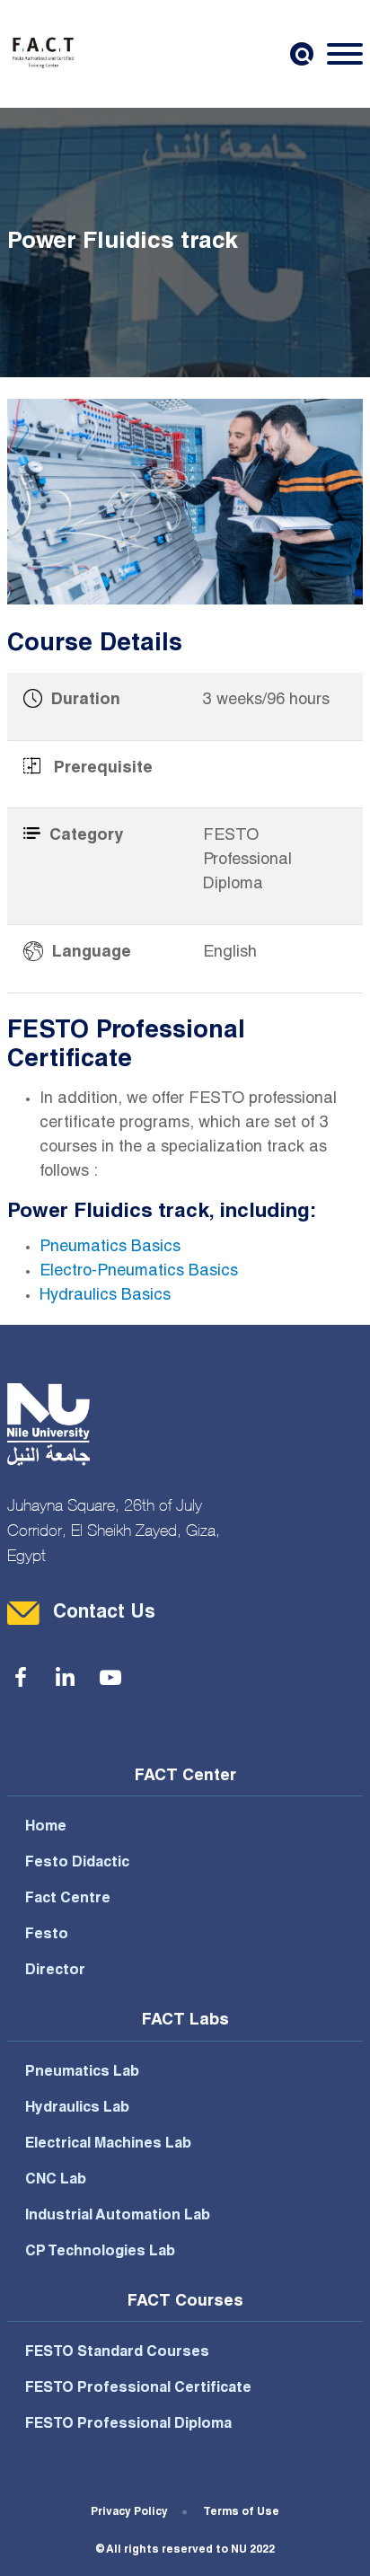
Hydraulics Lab (77, 2109)
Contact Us (104, 1614)
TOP (327, 2545)
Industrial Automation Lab (118, 2217)
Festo (47, 1936)
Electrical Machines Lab (108, 2145)
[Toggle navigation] (345, 54)
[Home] (43, 54)
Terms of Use (241, 2512)
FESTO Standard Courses (117, 2353)
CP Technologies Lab (100, 2253)
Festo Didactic (77, 1864)
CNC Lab (56, 2181)
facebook (21, 1678)
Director (55, 1972)
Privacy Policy (129, 2512)
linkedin (66, 1678)
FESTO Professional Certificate (138, 2389)
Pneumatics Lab (82, 2073)
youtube (110, 1678)
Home (46, 1828)
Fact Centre (68, 1900)
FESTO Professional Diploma (128, 2425)
